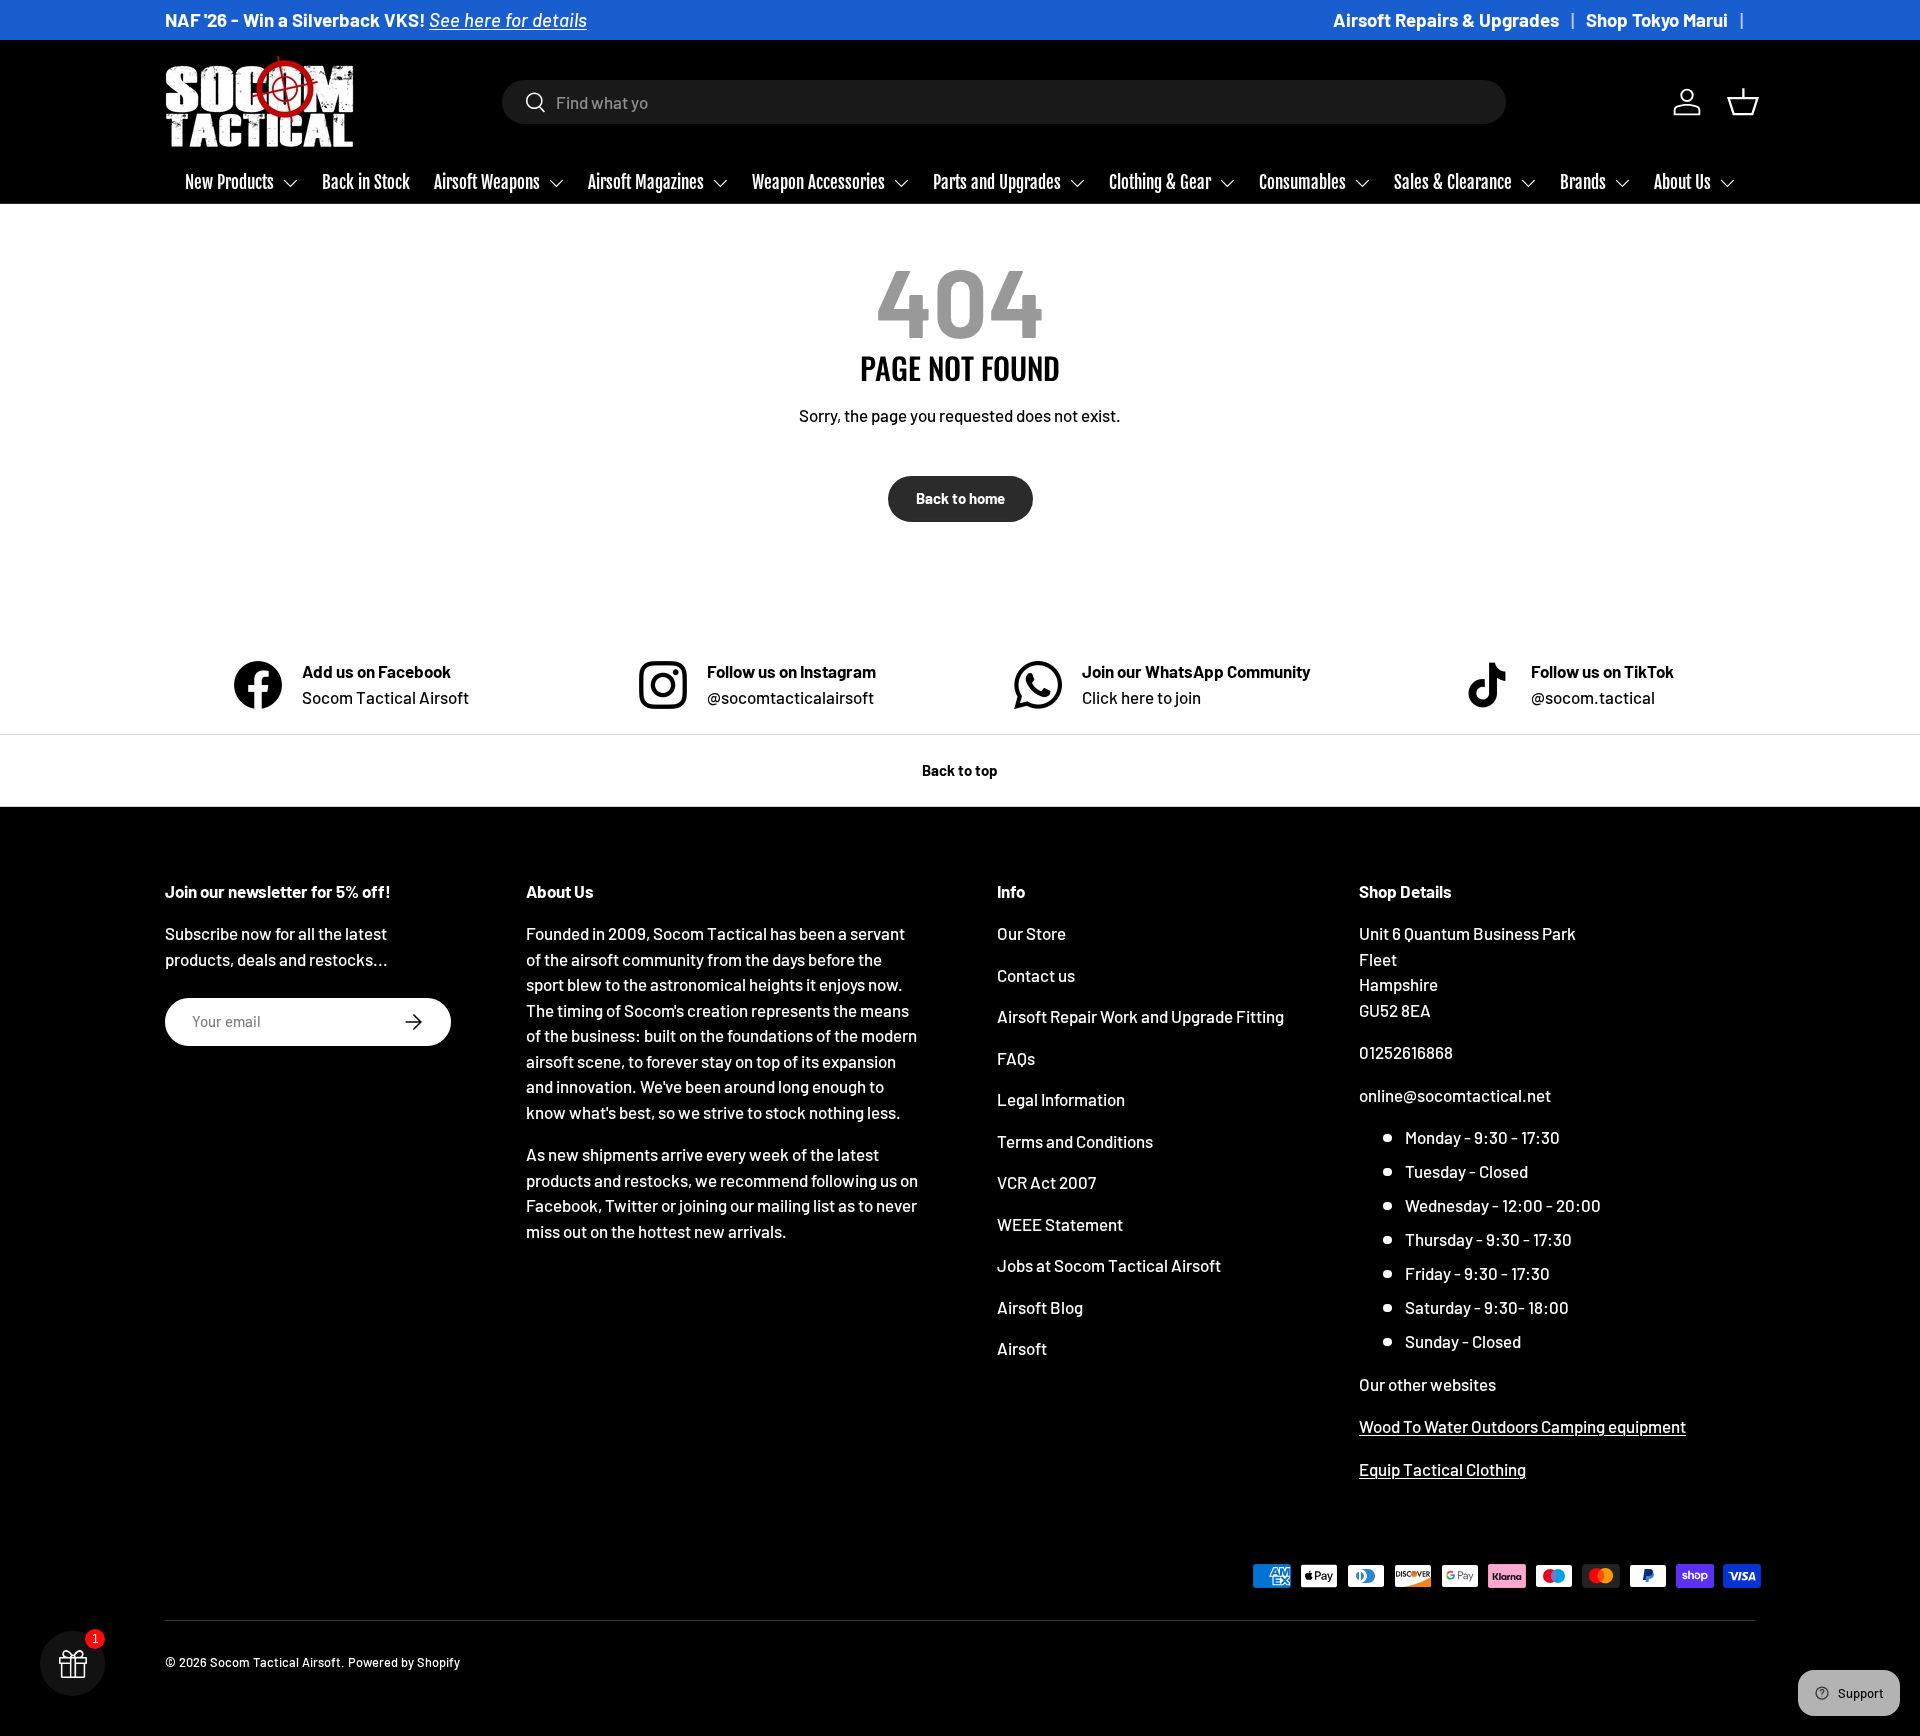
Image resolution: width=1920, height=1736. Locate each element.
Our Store (1031, 933)
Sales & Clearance (1453, 182)
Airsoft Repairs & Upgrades (1446, 19)
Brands (1583, 182)
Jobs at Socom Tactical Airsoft (1109, 1265)
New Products (229, 182)
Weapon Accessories (818, 182)
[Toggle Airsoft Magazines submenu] (720, 183)
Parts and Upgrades (997, 182)
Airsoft (1022, 1348)
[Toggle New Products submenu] (290, 183)
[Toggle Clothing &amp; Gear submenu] (1227, 183)
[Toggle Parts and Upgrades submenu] (1077, 183)
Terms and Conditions (1075, 1141)
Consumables (1302, 182)
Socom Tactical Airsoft (275, 1662)
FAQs (1016, 1058)
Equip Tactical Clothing (1442, 1469)
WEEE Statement (1060, 1224)
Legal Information (1061, 1099)
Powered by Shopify (404, 1662)
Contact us (1036, 975)
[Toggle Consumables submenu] (1362, 183)
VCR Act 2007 (1046, 1182)
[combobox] (1004, 102)
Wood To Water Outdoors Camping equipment (1522, 1426)
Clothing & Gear (1160, 182)
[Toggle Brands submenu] (1622, 183)
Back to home (960, 498)
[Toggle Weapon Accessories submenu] (901, 183)
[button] (1743, 102)
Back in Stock (366, 182)
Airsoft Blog (1040, 1307)
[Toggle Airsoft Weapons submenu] (556, 183)
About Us (1682, 182)
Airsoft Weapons (487, 182)
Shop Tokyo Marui (1657, 19)
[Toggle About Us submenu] (1727, 183)
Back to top (960, 770)
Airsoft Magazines (646, 182)
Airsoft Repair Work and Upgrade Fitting (1140, 1016)
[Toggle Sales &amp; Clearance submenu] (1528, 183)
